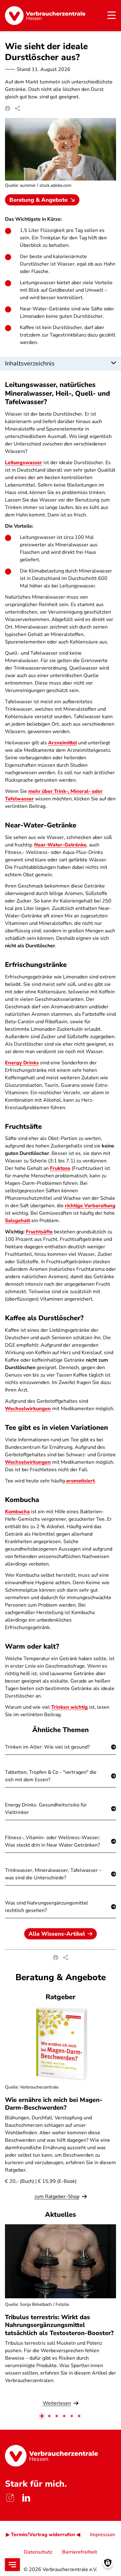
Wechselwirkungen (28, 1409)
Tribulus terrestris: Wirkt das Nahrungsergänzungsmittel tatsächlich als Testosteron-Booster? (59, 2325)
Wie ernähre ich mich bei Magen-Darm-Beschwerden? (54, 2104)
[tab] (42, 2416)
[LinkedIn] (26, 2498)
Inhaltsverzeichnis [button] (30, 363)
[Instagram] (10, 2498)
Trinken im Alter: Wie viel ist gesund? (47, 1747)
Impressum (103, 2535)
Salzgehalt (18, 1221)
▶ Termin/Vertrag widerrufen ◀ (43, 2535)
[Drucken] (7, 108)
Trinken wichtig (69, 1707)
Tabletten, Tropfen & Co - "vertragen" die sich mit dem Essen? (51, 1776)
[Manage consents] (108, 2563)
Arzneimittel (63, 743)
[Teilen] (17, 108)
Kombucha (17, 1512)
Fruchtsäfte (39, 1232)
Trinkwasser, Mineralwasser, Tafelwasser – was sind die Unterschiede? (53, 1874)
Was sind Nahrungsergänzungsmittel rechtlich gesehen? (47, 1907)
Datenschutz (38, 2552)
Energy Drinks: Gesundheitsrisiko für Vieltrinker (46, 1809)
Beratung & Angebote (38, 200)
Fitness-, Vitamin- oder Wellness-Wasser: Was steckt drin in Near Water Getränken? (53, 1841)
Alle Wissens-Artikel (57, 1934)
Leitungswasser (24, 463)
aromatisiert (80, 1481)
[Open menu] (12, 2565)
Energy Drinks (22, 1063)
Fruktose (60, 1168)
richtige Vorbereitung (90, 1206)
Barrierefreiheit (80, 2552)
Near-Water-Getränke (60, 845)
